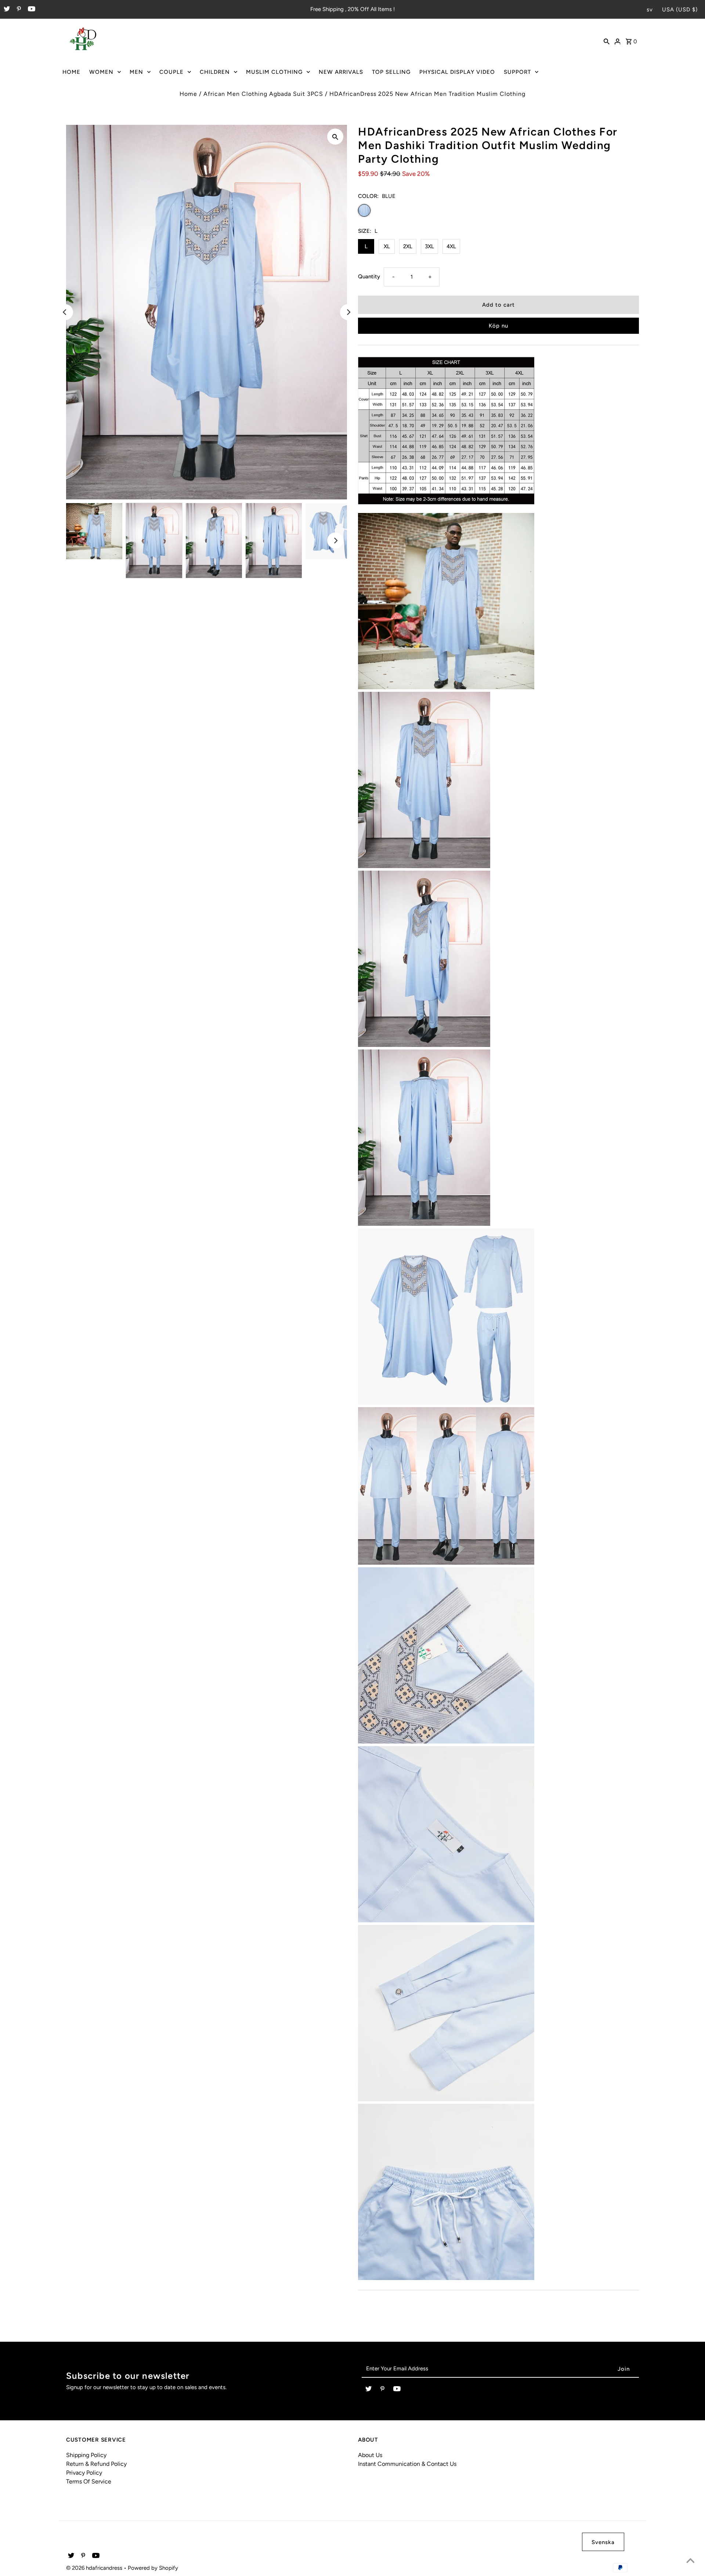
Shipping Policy (86, 2455)
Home (188, 94)
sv (650, 10)
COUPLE (171, 72)
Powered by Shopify (153, 2568)
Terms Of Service (89, 2481)
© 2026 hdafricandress (95, 2568)
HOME (71, 72)
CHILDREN (215, 72)
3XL (429, 246)
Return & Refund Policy (96, 2464)
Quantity (369, 277)
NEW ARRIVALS (341, 72)
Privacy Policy (84, 2473)
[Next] (348, 312)
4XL (451, 246)
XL (387, 246)
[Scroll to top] (690, 2561)
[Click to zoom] (335, 137)
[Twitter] (6, 10)
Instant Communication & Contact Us (407, 2464)
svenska (603, 2542)
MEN (136, 72)
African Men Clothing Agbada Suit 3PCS (263, 94)
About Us (370, 2455)
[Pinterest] (18, 10)
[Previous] (65, 312)
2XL (408, 246)
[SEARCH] (607, 41)
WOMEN (101, 72)
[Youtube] (31, 10)
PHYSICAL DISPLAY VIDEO (457, 72)
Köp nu (498, 326)
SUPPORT (517, 72)
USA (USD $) (680, 10)
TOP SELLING (391, 72)
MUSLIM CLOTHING (274, 72)
